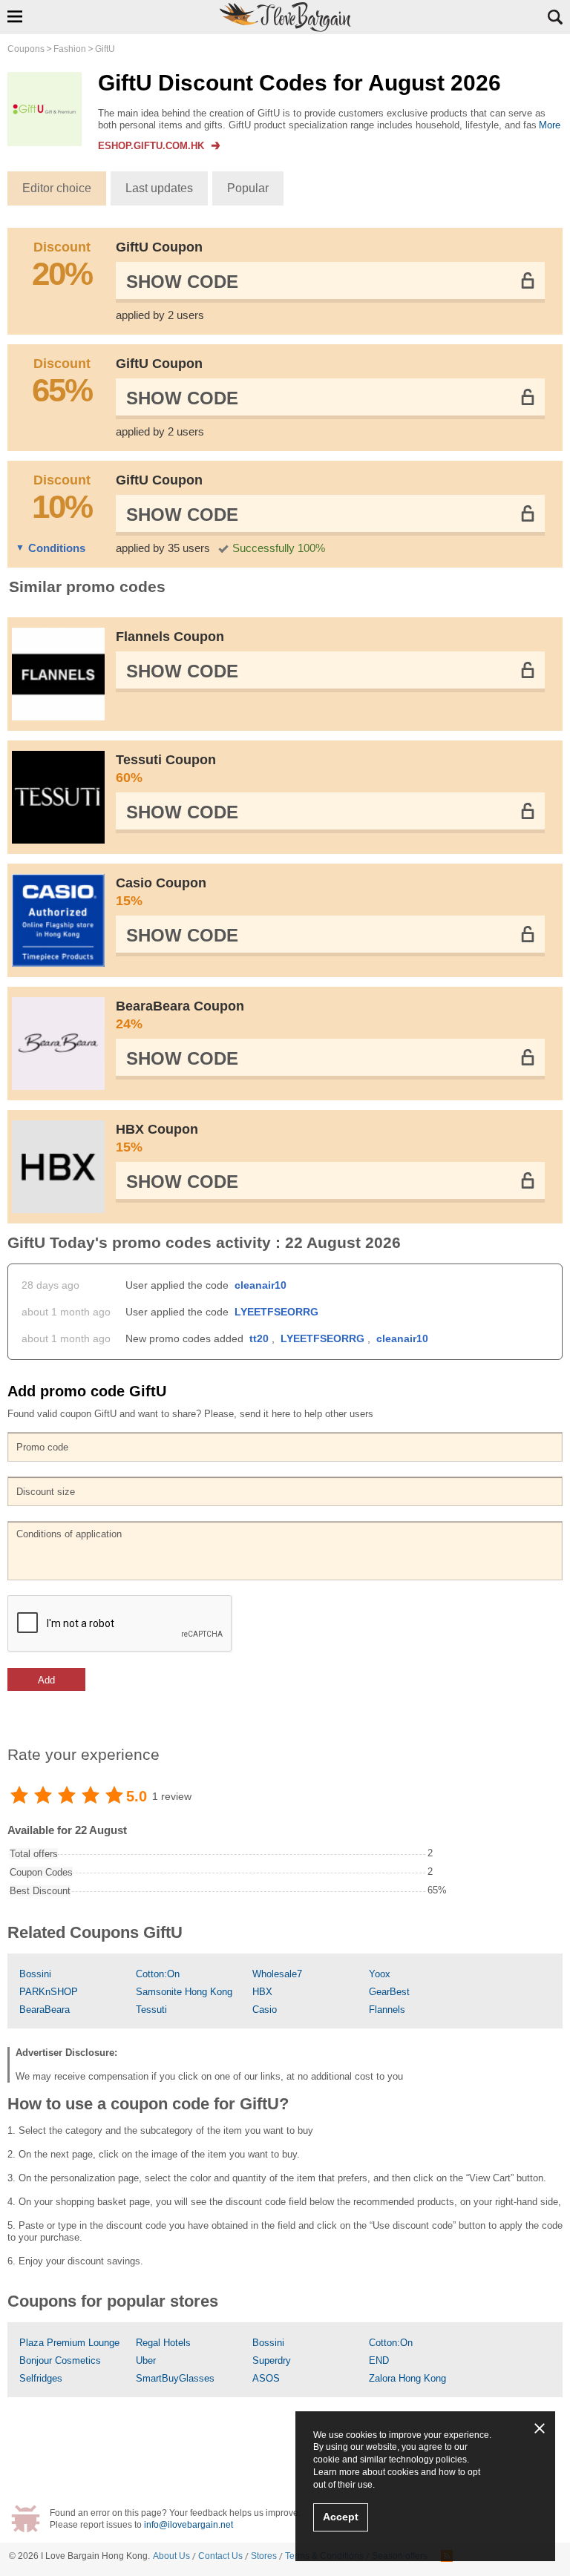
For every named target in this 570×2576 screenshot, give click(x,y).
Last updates (159, 188)
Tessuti (151, 2010)
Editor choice (57, 188)
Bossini (35, 1974)
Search (555, 17)
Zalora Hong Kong (407, 2378)
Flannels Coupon (170, 637)
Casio (265, 2010)
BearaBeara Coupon (180, 1015)
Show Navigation (15, 16)
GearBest (389, 1992)
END (379, 2360)
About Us (171, 2556)
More (550, 125)
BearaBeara (45, 2010)
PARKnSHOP (49, 1992)
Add (46, 1680)
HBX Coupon (157, 1138)
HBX (262, 1992)
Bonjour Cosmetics (60, 2360)
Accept (341, 2517)
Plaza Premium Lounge (69, 2343)
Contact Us (220, 2556)
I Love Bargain (70, 2556)
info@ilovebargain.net (189, 2525)
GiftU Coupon (159, 247)
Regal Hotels (163, 2343)
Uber (146, 2360)
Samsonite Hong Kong (184, 1992)
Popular (248, 188)
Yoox (380, 1974)
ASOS (266, 2378)
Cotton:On (158, 1974)
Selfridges (41, 2378)
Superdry (272, 2360)
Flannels (387, 2010)
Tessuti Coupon (166, 769)
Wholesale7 (277, 1974)
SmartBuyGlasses (175, 2378)
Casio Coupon (161, 892)
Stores (264, 2556)
